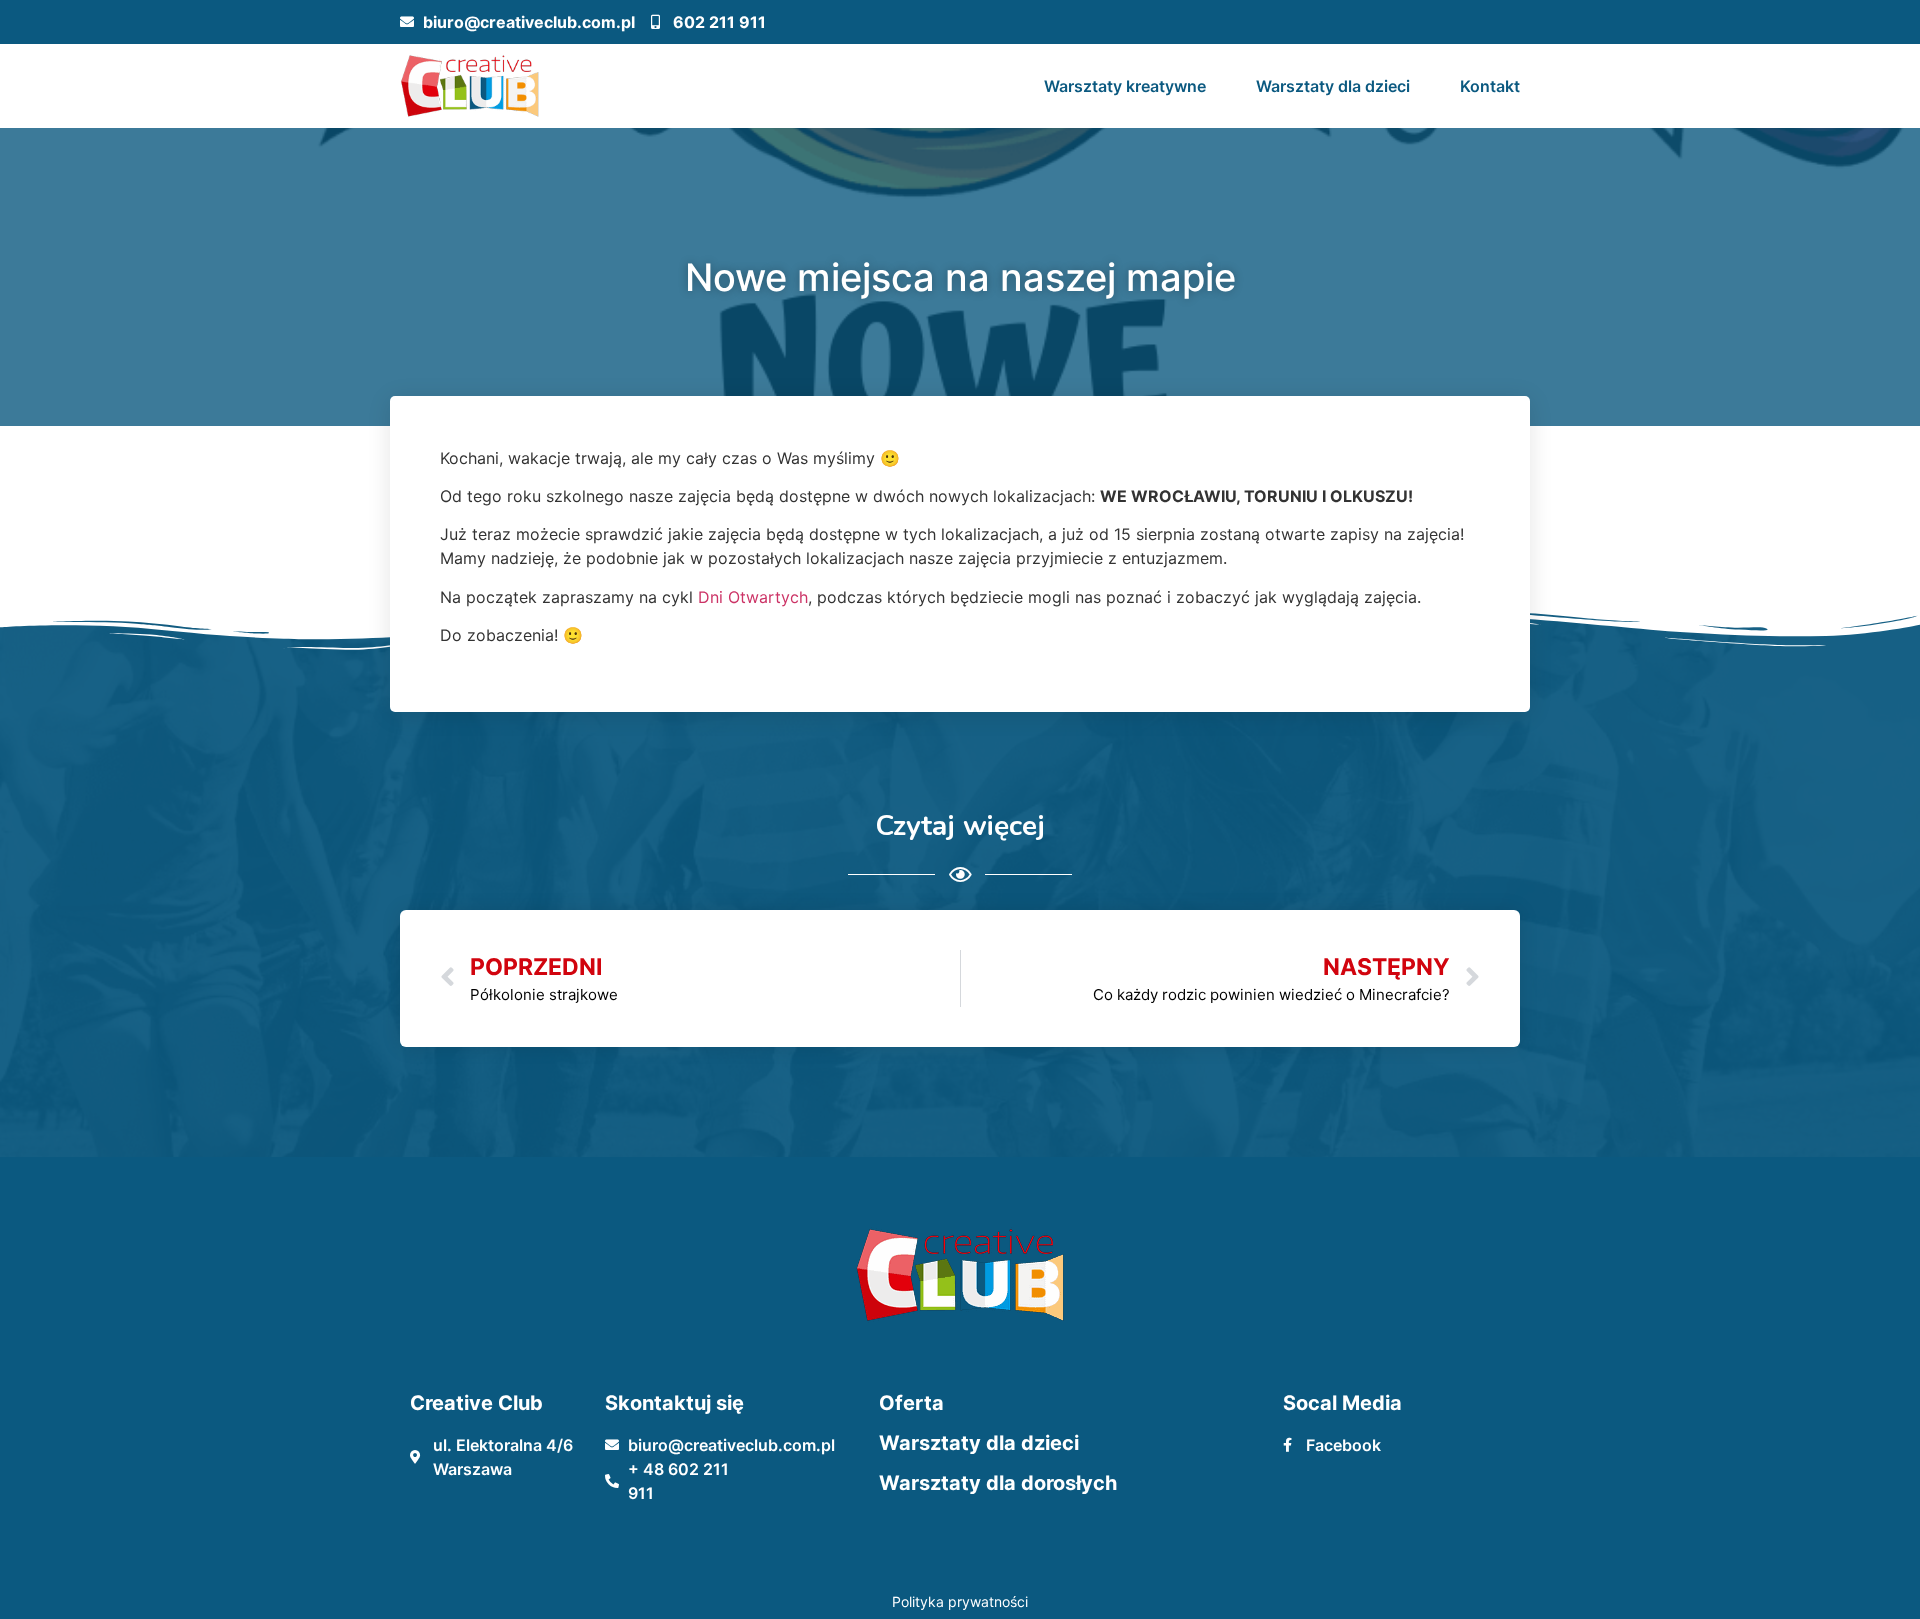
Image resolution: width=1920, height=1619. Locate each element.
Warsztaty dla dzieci (1333, 86)
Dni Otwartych (753, 597)
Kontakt (1490, 86)
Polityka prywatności (960, 1601)
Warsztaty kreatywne (1125, 86)
